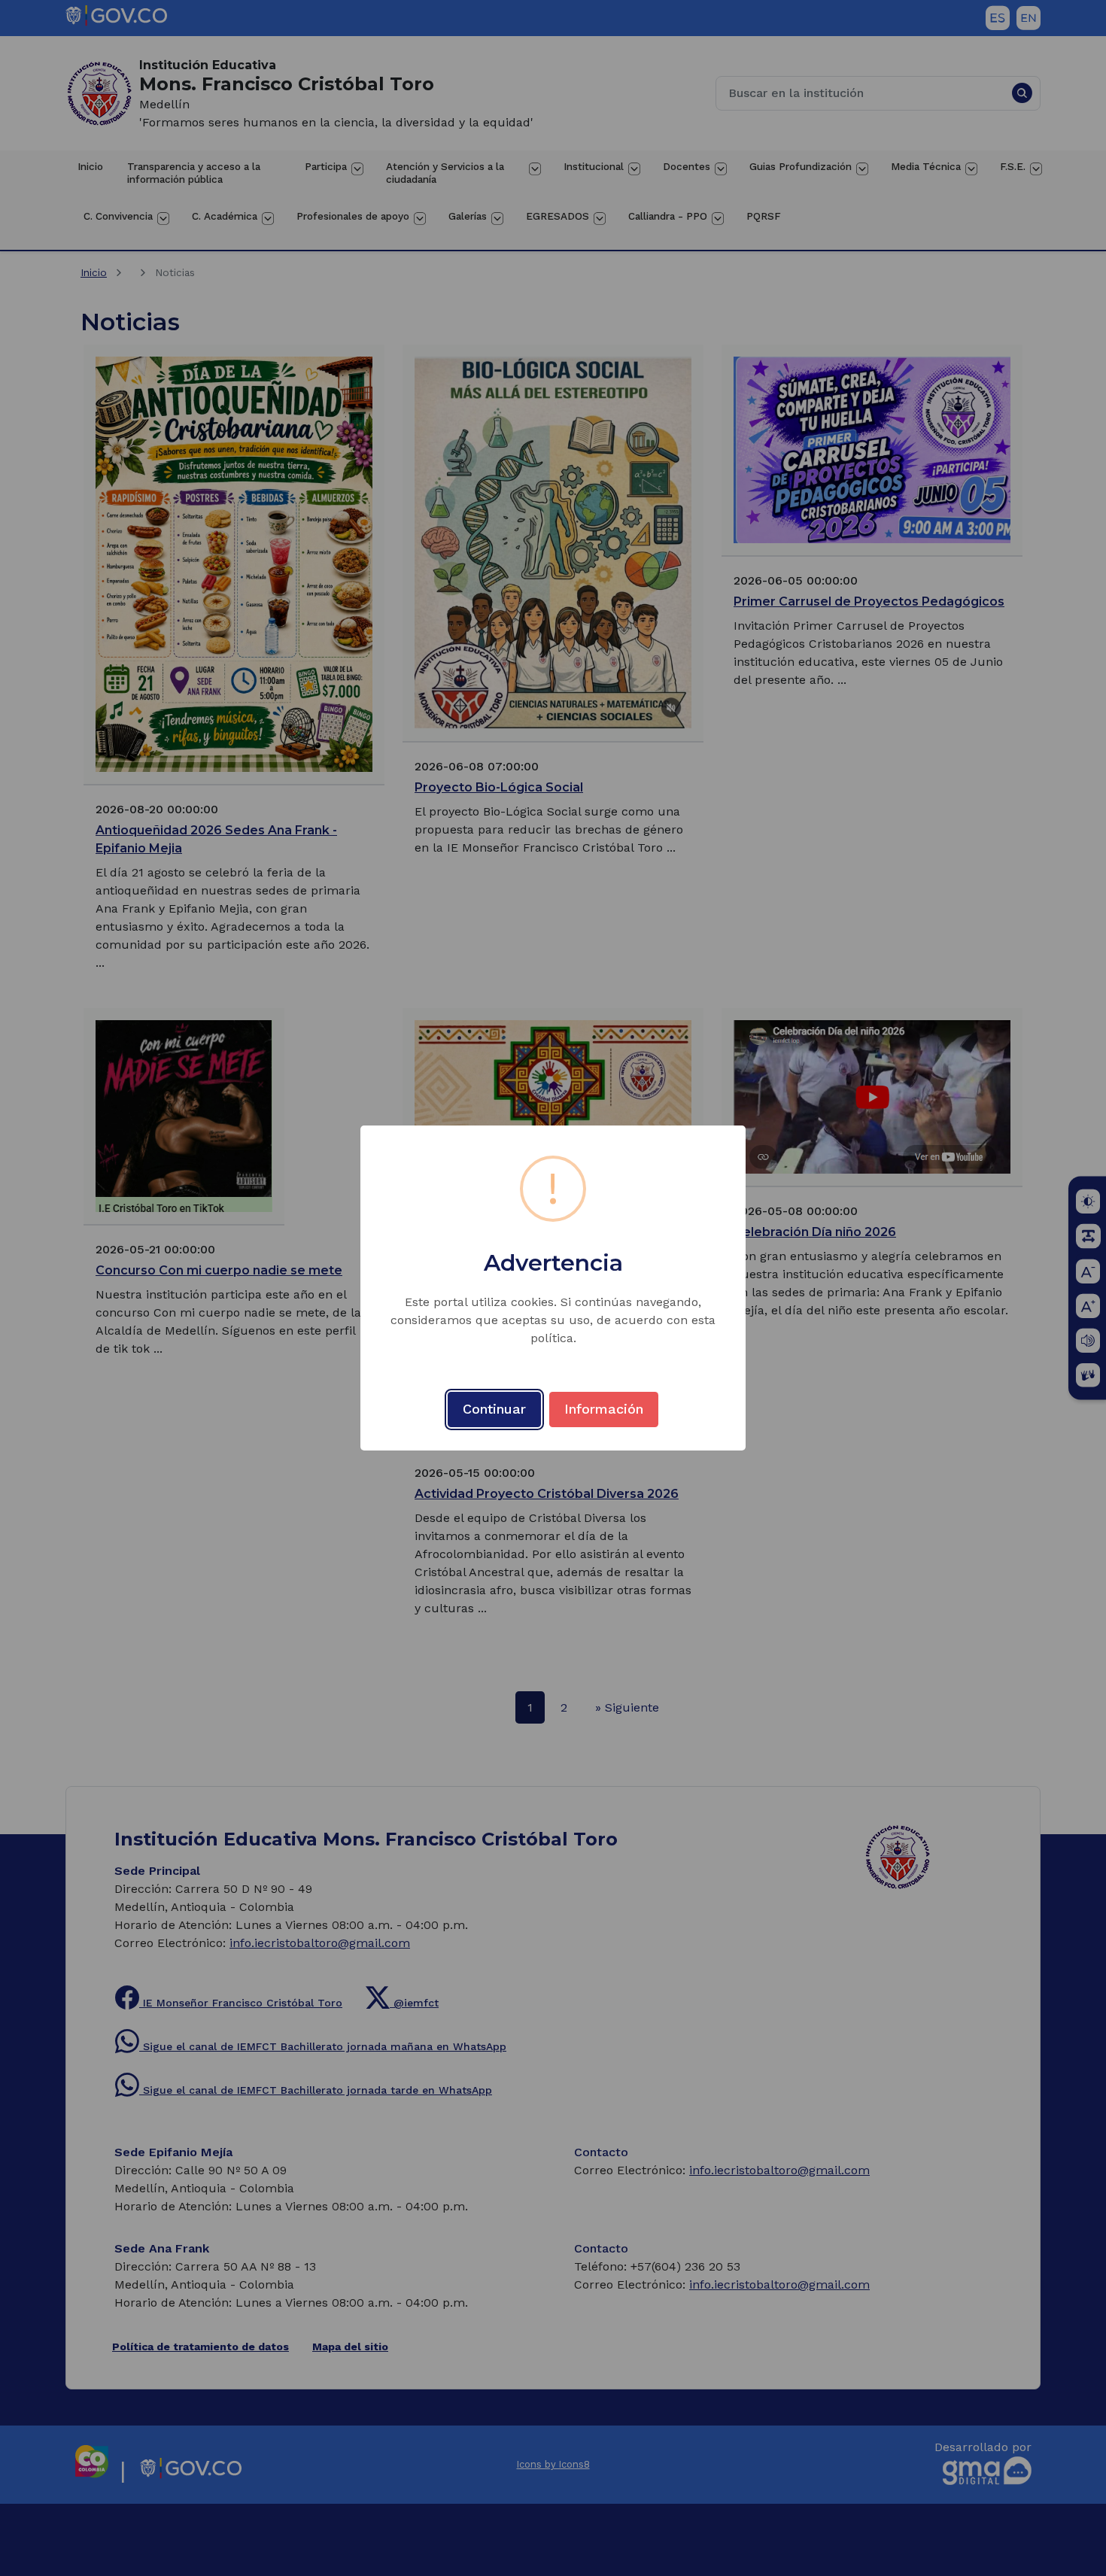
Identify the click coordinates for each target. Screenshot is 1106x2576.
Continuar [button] (494, 1409)
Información (604, 1409)
